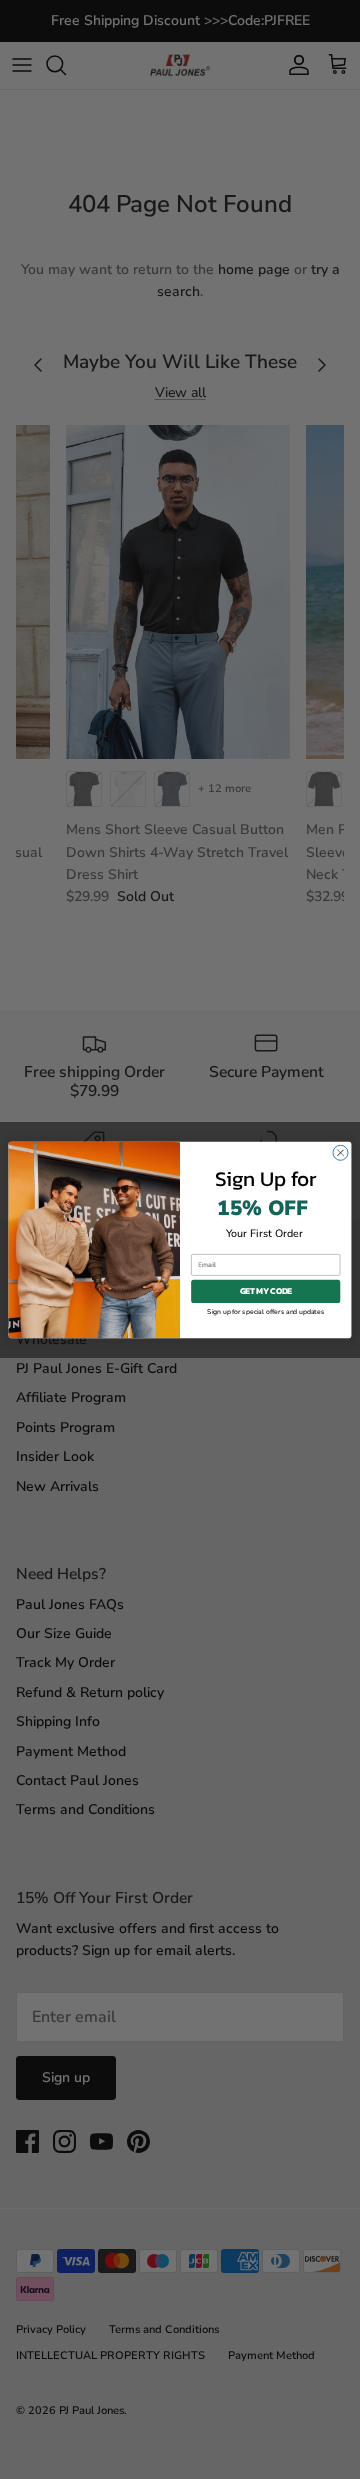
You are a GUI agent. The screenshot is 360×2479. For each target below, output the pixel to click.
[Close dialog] (340, 1152)
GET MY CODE (266, 1291)
